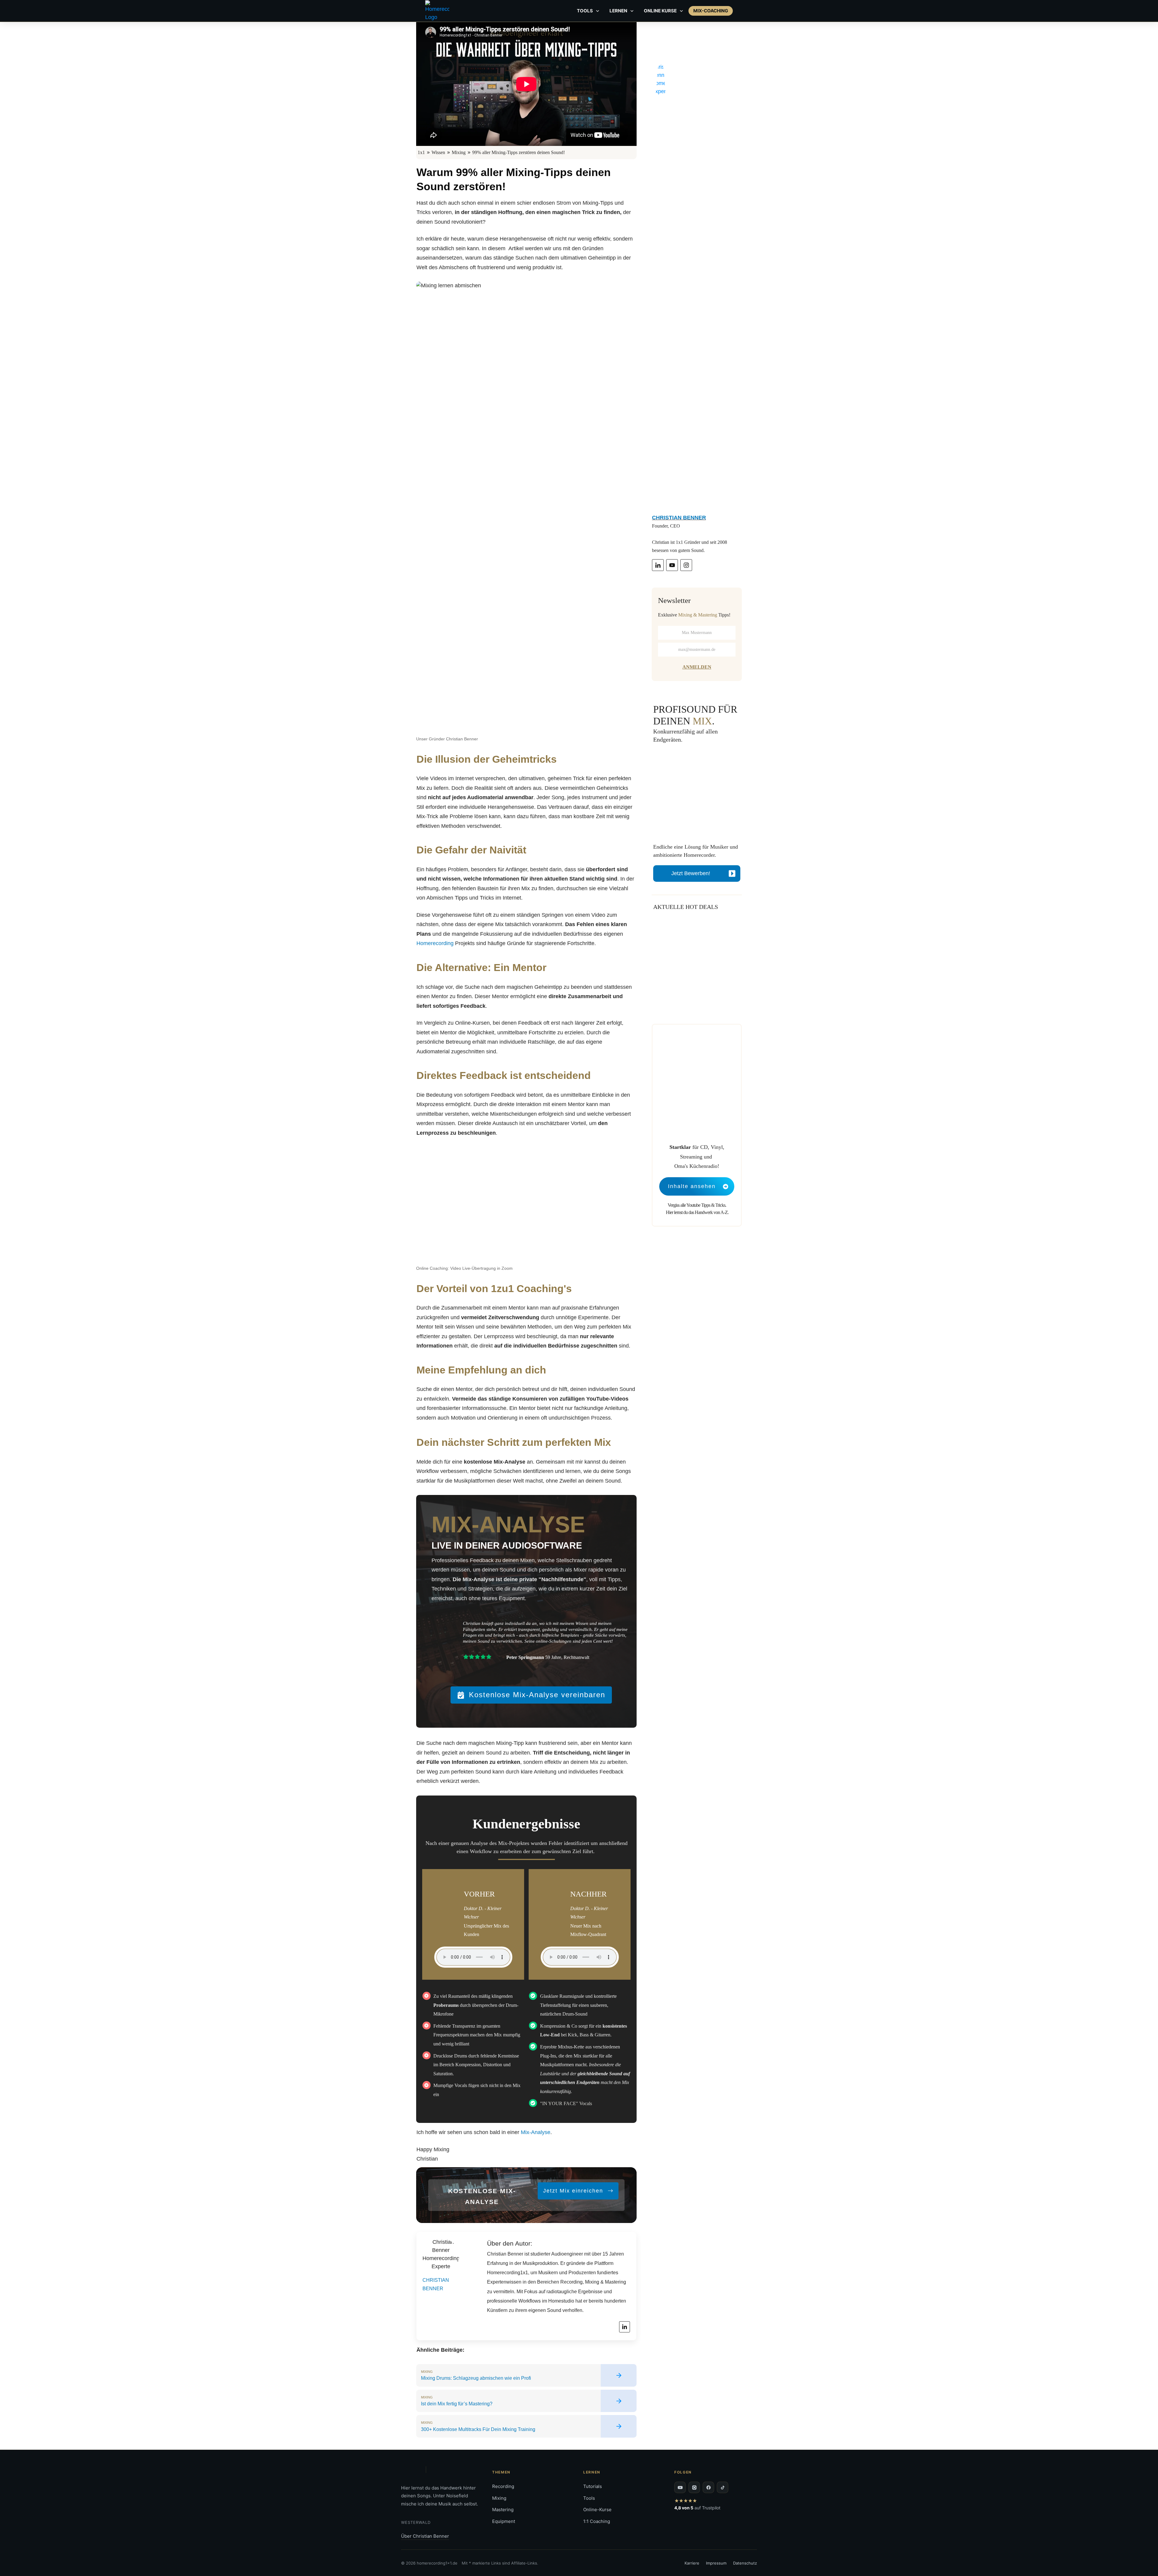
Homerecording (435, 943)
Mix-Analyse (536, 2132)
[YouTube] (680, 2487)
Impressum (716, 2563)
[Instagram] (694, 2487)
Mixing (499, 2498)
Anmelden (697, 667)
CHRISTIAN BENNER (679, 518)
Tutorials (593, 2486)
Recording (503, 2486)
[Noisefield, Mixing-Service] (438, 2470)
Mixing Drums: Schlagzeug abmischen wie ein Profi (526, 2375)
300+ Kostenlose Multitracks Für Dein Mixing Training (526, 2426)
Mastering (503, 2510)
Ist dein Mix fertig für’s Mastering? (526, 2401)
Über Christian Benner (425, 2536)
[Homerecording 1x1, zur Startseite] (411, 2470)
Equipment (504, 2521)
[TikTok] (723, 2487)
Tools (589, 2498)
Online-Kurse (597, 2510)
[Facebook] (708, 2487)
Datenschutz (745, 2563)
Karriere (692, 2563)
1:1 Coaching (597, 2521)
